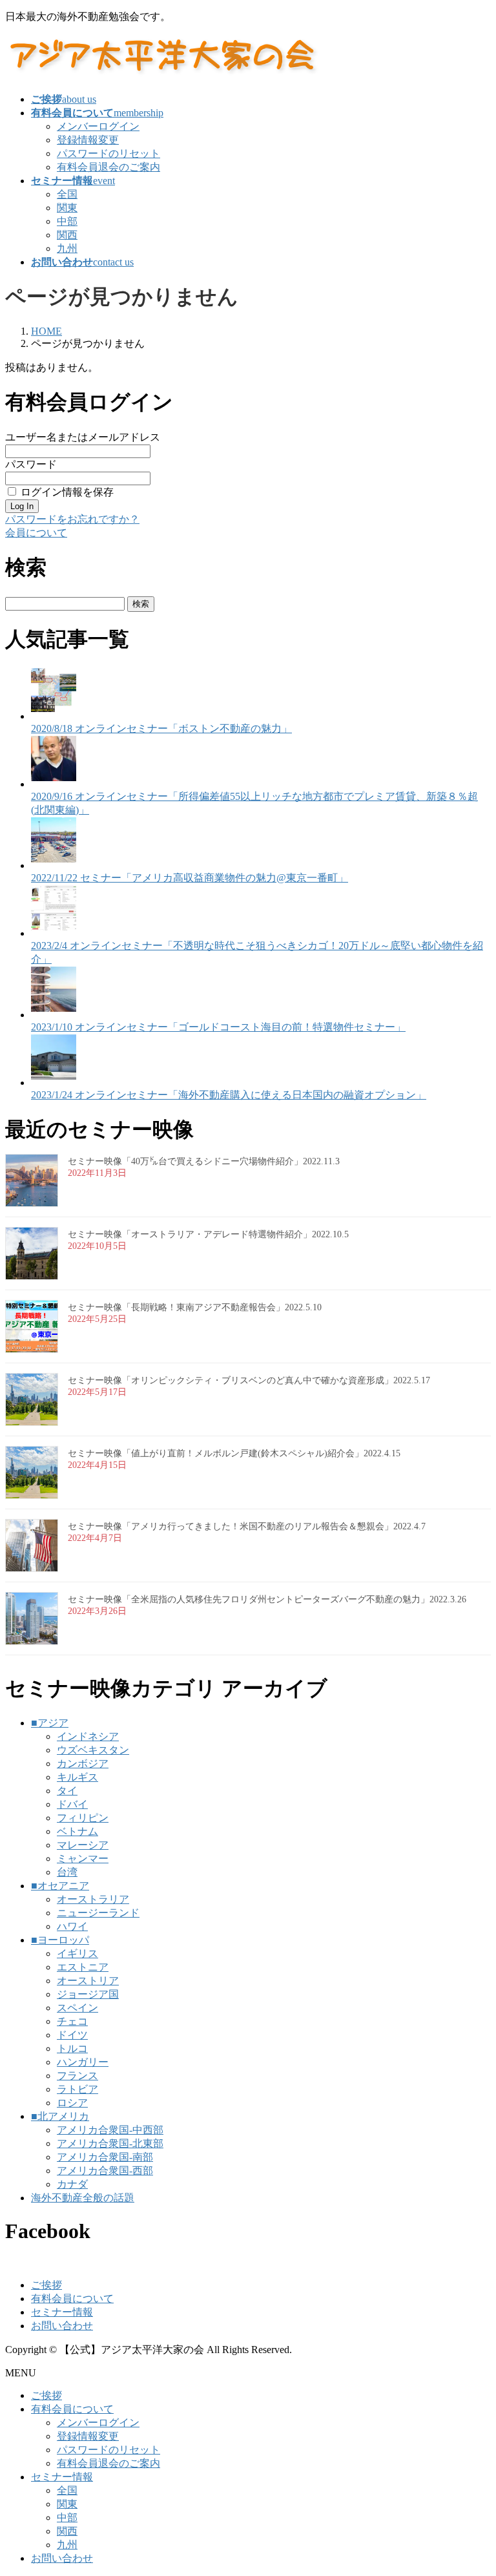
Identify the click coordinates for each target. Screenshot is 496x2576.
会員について (36, 533)
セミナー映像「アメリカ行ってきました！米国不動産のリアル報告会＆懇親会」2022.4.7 (247, 1526)
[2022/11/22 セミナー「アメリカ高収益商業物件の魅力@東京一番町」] (54, 865)
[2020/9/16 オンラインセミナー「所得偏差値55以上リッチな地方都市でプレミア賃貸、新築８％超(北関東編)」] (54, 784)
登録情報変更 (88, 140)
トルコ (72, 2048)
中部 (67, 221)
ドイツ (72, 2035)
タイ (67, 1791)
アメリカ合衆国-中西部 (110, 2130)
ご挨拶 (46, 2285)
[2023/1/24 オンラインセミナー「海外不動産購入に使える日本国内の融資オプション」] (54, 1083)
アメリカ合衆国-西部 (105, 2171)
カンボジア (83, 1764)
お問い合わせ (62, 2326)
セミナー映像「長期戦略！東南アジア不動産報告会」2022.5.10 (195, 1307)
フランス (77, 2076)
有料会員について (72, 2299)
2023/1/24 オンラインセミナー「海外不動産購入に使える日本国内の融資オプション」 (229, 1095)
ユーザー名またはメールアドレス (83, 437)
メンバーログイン (98, 126)
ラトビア (77, 2089)
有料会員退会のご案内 (108, 167)
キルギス (77, 1777)
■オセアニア (60, 1886)
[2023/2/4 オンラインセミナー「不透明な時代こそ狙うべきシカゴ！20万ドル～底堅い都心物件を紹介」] (54, 933)
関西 (67, 235)
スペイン (77, 2008)
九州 (67, 248)
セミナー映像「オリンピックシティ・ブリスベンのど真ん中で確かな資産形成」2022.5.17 (249, 1380)
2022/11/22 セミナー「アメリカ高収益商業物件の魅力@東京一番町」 (190, 878)
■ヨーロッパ (60, 1940)
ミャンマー (83, 1859)
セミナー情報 (62, 2312)
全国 (67, 194)
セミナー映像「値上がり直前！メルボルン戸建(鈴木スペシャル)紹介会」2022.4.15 (234, 1453)
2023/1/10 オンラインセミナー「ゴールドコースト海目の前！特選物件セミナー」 (218, 1027)
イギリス (77, 1953)
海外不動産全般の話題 (83, 2198)
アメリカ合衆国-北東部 (110, 2143)
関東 (67, 208)
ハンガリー (83, 2062)
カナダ (72, 2184)
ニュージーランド (98, 1913)
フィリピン (83, 1818)
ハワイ (72, 1926)
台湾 (67, 1872)
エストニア (83, 1967)
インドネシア (88, 1736)
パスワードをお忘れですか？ (72, 519)
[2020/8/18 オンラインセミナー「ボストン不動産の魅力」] (54, 716)
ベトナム (77, 1831)
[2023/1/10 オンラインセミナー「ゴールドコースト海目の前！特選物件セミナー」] (54, 1015)
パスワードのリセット (108, 153)
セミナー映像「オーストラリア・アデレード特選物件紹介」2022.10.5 (208, 1234)
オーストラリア (93, 1899)
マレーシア (83, 1845)
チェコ (72, 2021)
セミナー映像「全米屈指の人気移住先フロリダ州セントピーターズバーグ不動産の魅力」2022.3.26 (267, 1599)
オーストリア (88, 1981)
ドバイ (72, 1804)
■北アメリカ (60, 2116)
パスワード (31, 464)
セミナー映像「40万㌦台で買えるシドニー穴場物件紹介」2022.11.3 (204, 1161)
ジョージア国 (88, 1994)
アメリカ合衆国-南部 (105, 2157)
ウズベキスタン (93, 1750)
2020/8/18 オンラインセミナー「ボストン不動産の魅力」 (161, 728)
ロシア (72, 2103)
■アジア (50, 1723)
